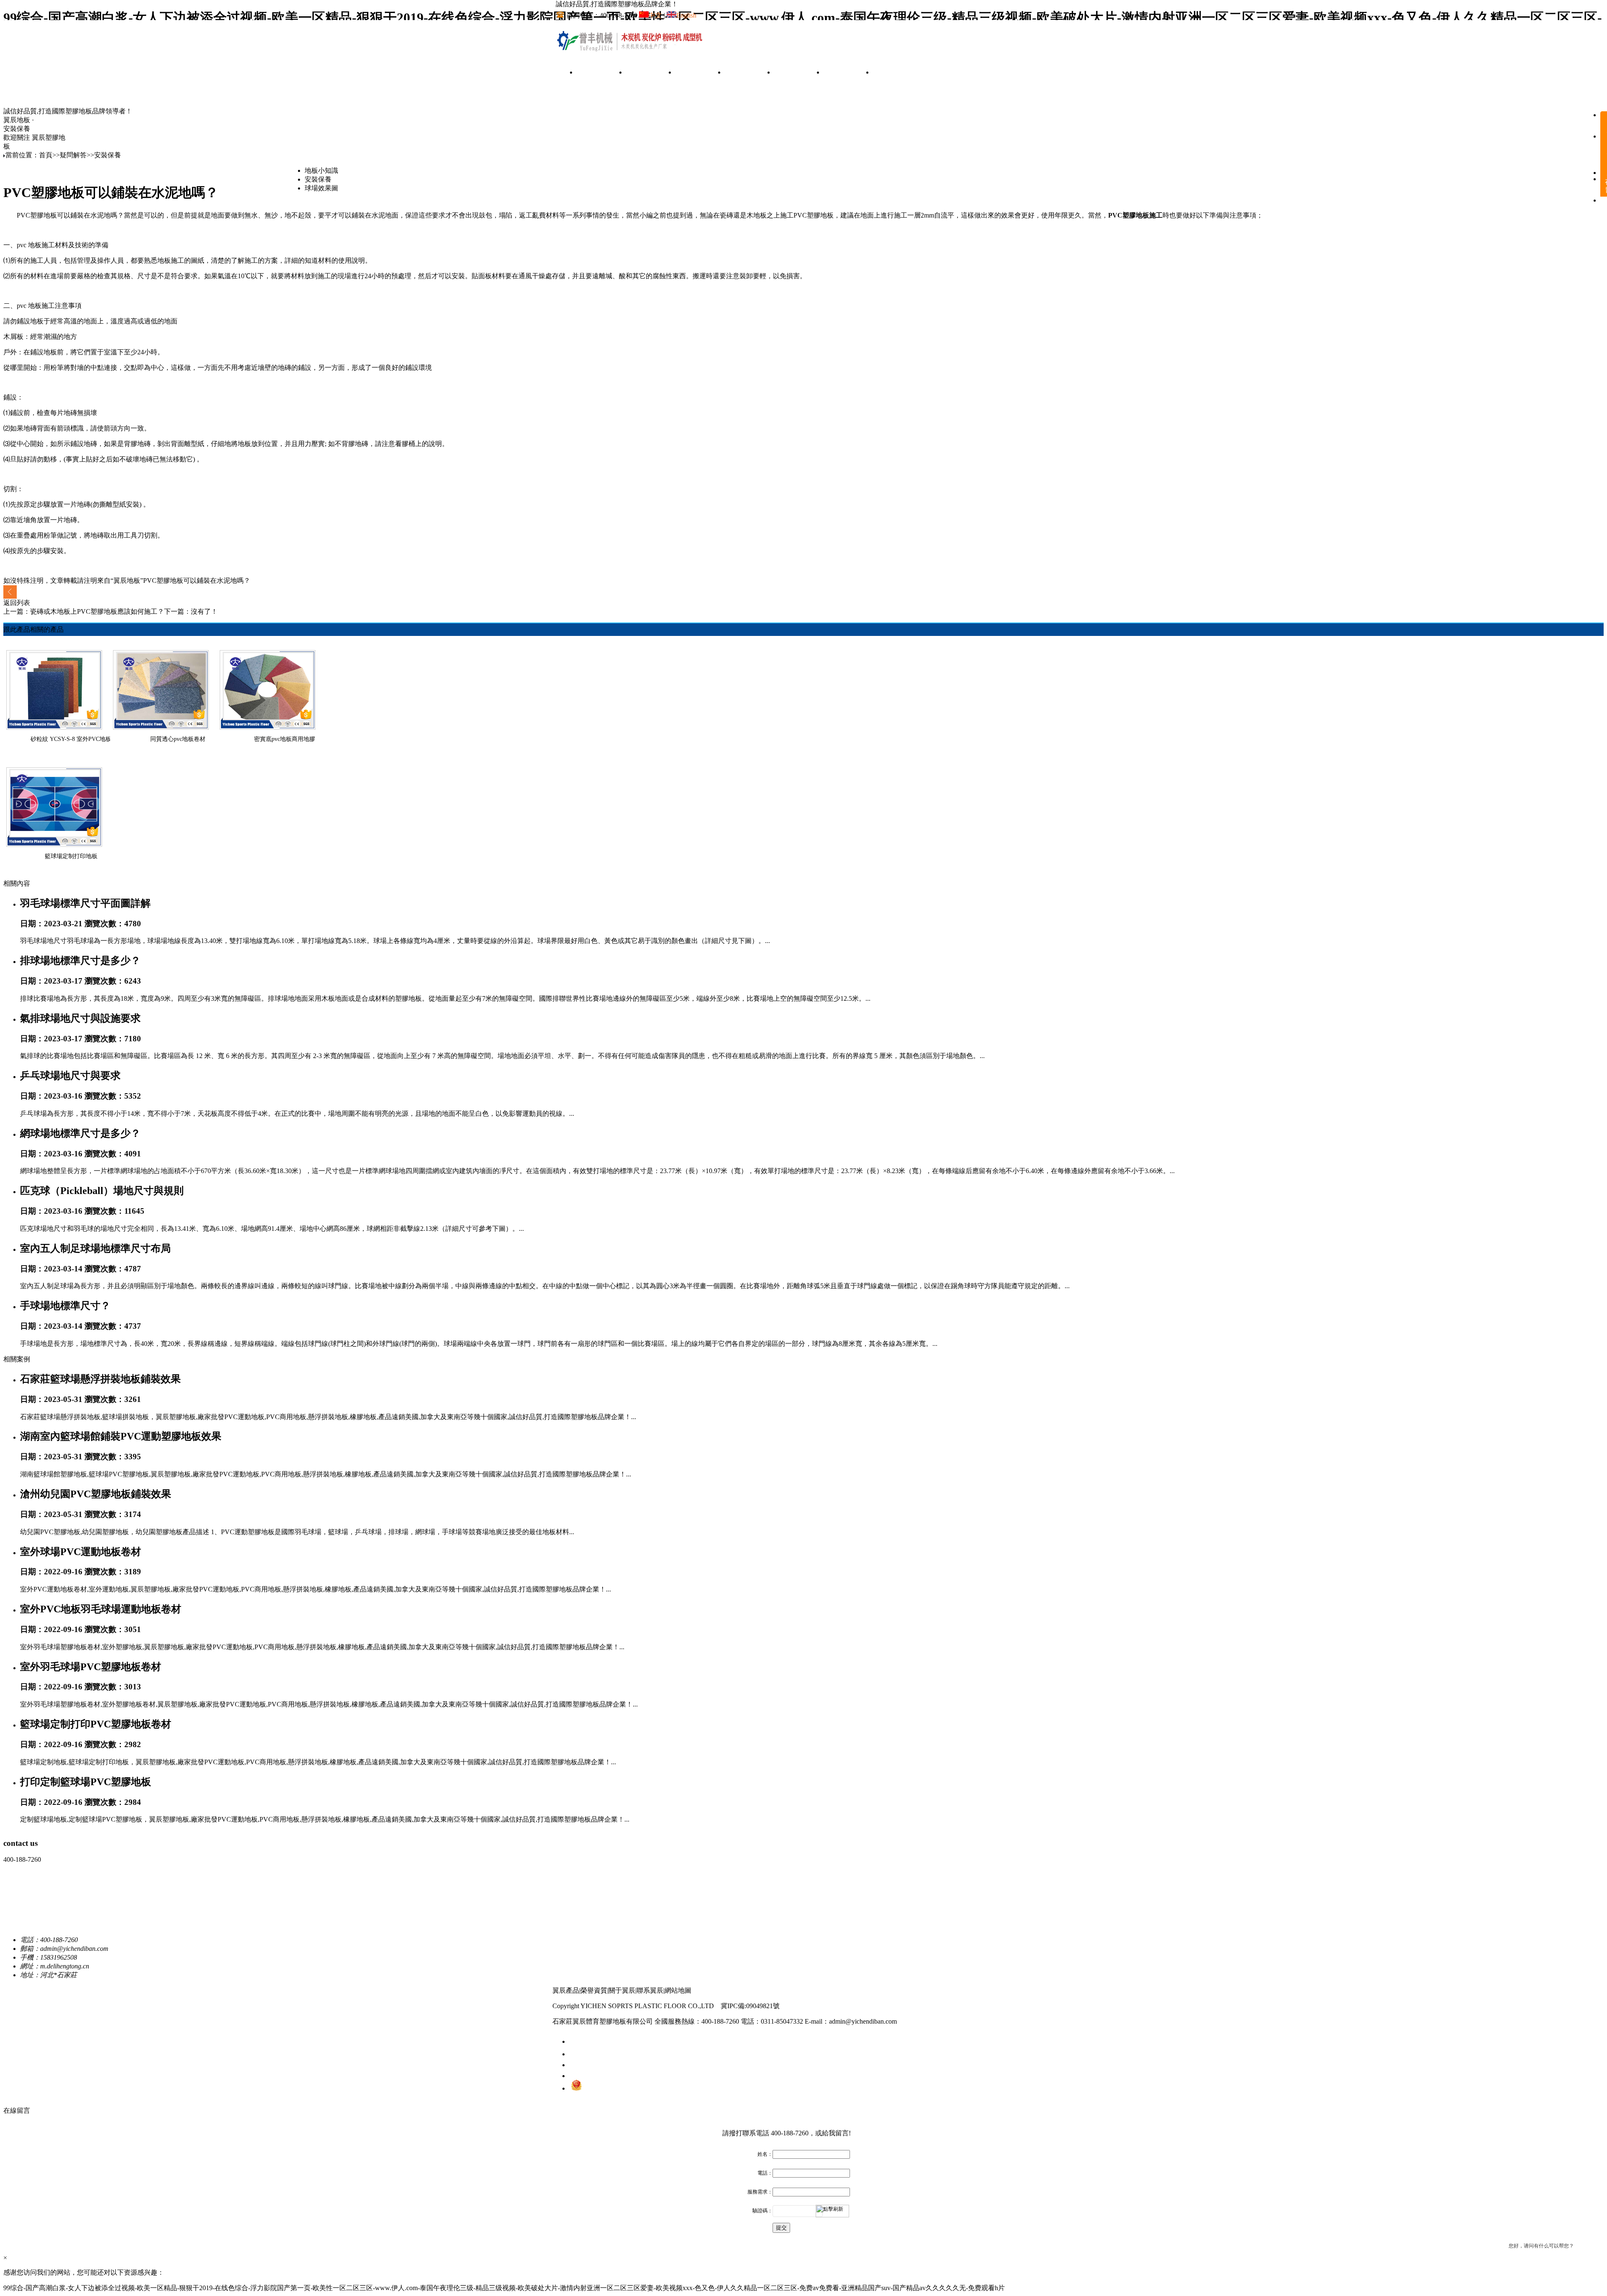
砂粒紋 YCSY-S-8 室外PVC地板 (71, 739)
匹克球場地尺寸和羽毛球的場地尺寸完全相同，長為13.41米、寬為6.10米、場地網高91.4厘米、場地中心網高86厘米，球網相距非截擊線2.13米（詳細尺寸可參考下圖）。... (272, 1229)
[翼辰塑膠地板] (631, 51)
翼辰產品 (651, 73)
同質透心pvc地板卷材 (178, 739)
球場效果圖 (321, 188)
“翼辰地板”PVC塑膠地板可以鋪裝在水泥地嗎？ (180, 580)
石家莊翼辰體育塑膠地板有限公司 (603, 2021)
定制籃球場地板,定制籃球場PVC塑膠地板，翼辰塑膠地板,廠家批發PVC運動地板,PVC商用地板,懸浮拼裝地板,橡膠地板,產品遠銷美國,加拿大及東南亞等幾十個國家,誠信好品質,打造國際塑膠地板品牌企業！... (325, 1819)
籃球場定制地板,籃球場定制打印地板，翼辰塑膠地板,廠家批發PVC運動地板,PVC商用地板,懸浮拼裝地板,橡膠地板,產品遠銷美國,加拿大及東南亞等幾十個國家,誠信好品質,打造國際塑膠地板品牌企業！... (318, 1762)
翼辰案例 (700, 73)
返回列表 (17, 603)
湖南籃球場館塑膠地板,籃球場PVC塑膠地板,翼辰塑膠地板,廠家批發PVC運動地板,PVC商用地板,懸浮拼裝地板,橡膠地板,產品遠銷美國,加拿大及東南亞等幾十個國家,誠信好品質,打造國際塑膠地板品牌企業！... (326, 1474)
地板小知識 (321, 170)
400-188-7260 (790, 2133)
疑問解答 (799, 73)
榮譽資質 (750, 73)
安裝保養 (17, 129)
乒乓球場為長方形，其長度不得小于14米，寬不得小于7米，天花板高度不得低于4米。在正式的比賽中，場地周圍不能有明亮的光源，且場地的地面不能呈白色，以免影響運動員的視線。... (297, 1113)
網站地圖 (678, 1990)
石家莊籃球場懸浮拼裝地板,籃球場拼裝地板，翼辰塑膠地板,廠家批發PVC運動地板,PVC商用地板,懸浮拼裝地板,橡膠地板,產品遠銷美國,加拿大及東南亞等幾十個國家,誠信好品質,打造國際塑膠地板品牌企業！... (328, 1417)
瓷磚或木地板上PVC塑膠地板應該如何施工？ (97, 611)
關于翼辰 (848, 73)
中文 (655, 15)
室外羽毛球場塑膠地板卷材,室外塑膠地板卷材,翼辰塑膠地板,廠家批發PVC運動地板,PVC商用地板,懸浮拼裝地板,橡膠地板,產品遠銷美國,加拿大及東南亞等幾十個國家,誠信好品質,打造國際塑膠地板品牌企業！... (329, 1704)
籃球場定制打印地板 (71, 856)
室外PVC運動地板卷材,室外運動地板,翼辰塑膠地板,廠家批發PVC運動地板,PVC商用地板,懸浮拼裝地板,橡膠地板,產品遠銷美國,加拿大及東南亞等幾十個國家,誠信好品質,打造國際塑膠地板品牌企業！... (316, 1589)
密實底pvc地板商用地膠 (285, 739)
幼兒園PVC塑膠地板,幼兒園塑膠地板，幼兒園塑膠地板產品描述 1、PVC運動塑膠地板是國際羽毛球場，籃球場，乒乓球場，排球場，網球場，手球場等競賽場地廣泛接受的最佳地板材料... (297, 1532)
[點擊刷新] (832, 2211)
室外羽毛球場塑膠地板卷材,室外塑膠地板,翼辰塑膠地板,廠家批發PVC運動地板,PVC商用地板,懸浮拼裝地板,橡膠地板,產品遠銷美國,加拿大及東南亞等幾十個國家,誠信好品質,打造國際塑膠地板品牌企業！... (322, 1647)
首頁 (601, 73)
